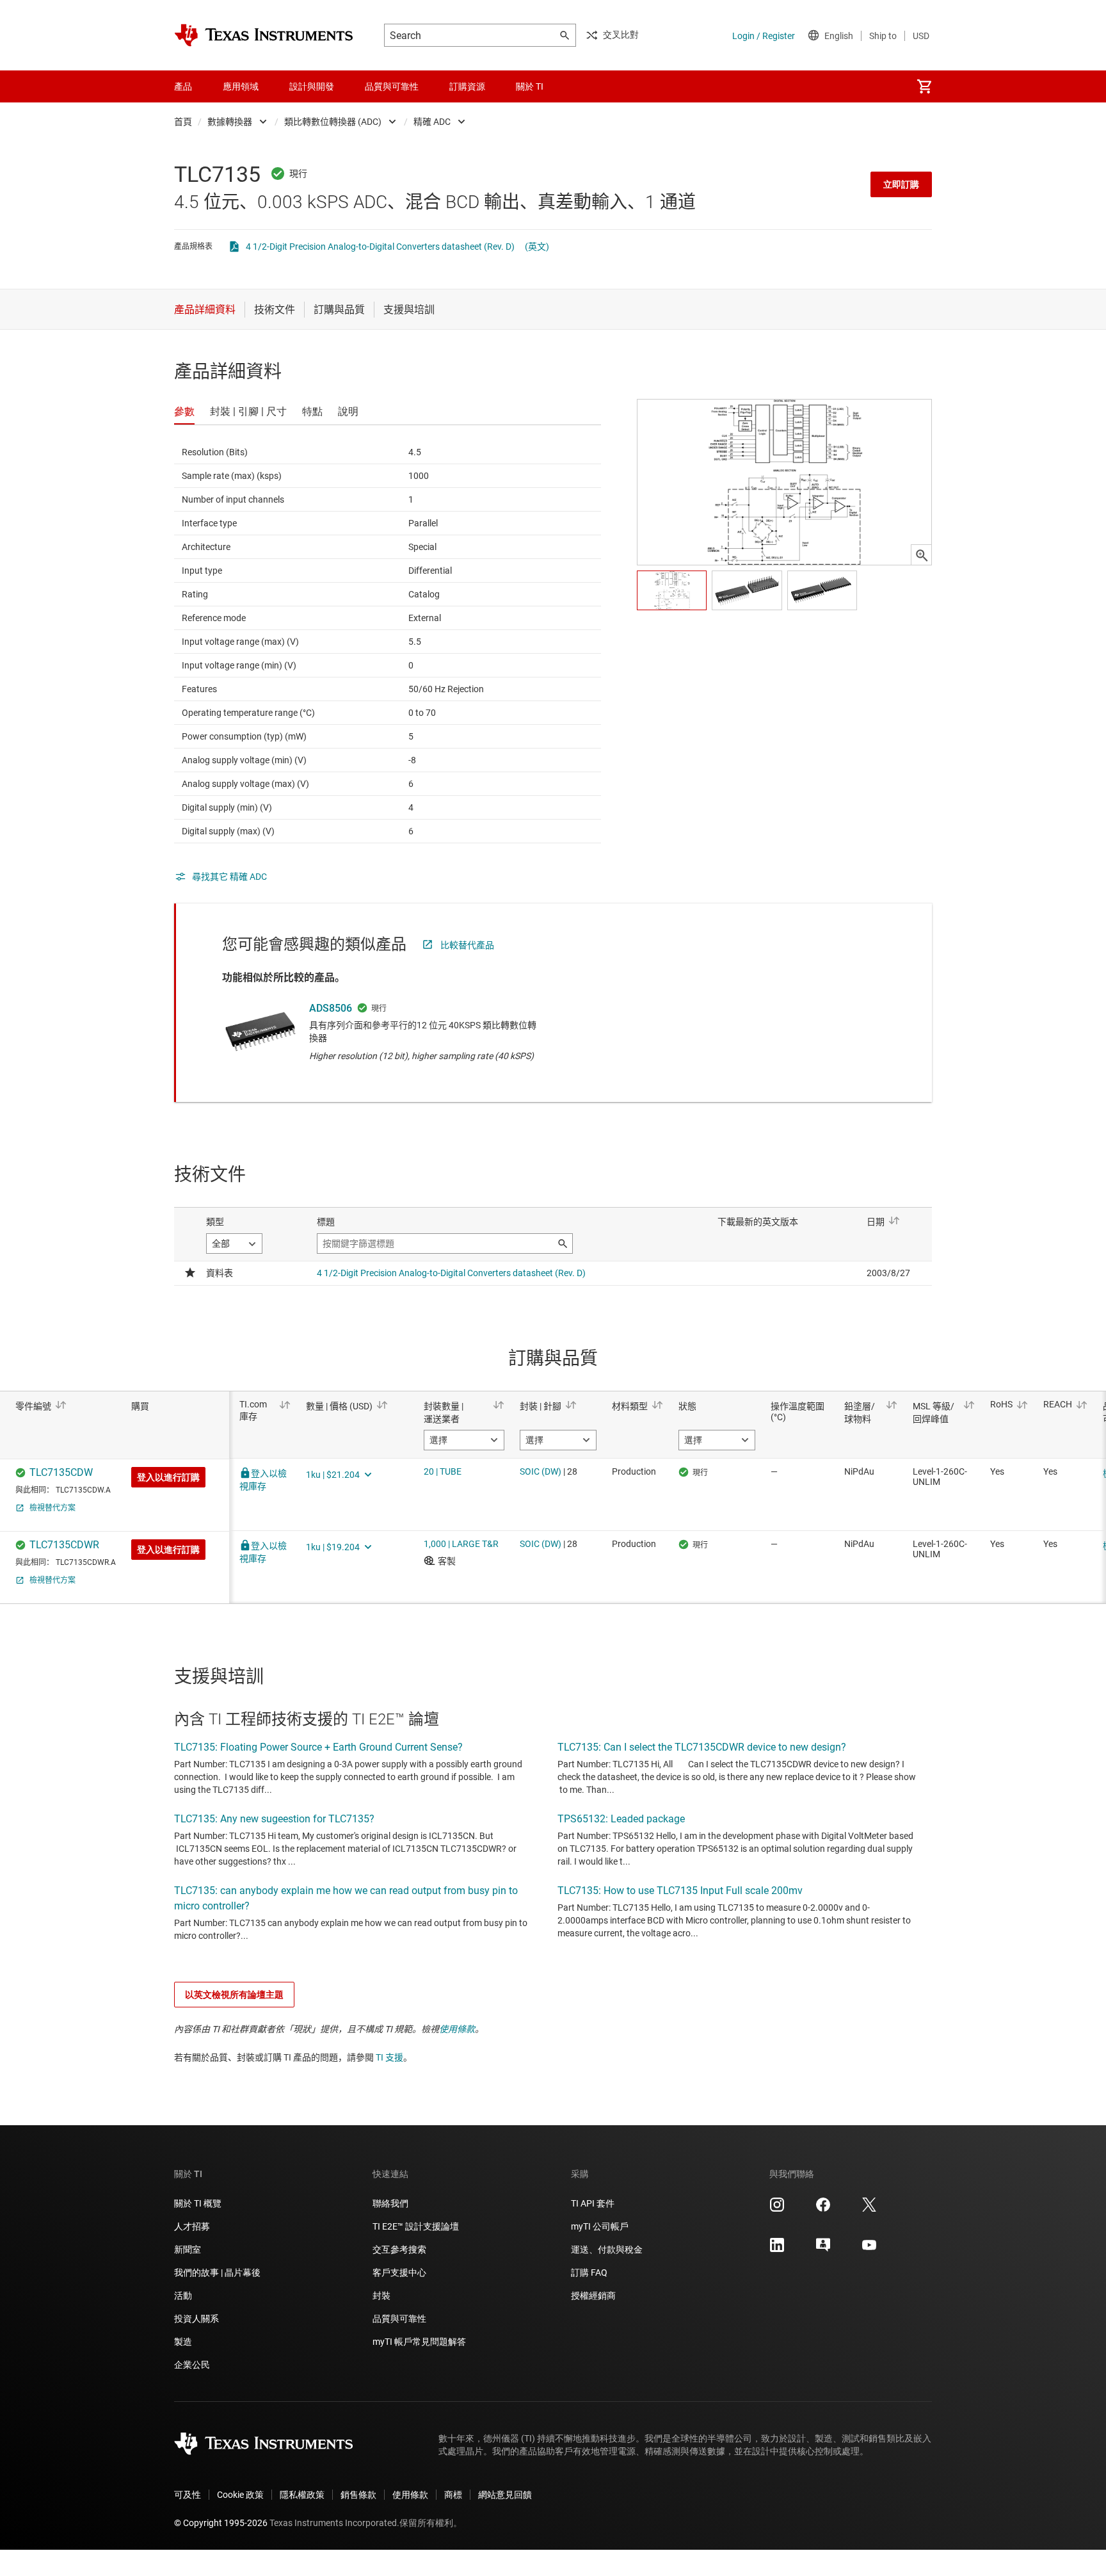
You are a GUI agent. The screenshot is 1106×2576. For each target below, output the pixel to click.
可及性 (188, 2495)
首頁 (183, 122)
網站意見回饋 (505, 2495)
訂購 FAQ (589, 2272)
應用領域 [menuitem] (241, 86)
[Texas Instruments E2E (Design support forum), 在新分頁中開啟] (823, 2249)
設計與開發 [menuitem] (312, 86)
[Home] (264, 35)
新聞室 (188, 2249)
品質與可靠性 (399, 2319)
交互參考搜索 (399, 2249)
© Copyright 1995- (221, 2523)
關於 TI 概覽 (198, 2203)
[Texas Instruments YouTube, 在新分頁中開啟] (869, 2249)
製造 (183, 2342)
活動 (183, 2296)
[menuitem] (924, 86)
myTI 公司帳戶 (600, 2226)
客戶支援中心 (399, 2272)
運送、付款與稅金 (607, 2249)
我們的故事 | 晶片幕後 (217, 2272)
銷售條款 (358, 2495)
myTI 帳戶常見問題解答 (419, 2342)
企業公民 (192, 2365)
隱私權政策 (302, 2495)
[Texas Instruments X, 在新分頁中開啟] (869, 2209)
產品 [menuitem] (183, 86)
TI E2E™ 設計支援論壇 (416, 2226)
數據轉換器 (230, 122)
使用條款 (457, 2029)
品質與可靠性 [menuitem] (392, 86)
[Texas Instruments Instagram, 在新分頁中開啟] (777, 2209)
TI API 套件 (593, 2203)
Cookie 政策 (240, 2495)
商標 (453, 2495)
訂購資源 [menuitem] (467, 86)
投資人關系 (196, 2319)
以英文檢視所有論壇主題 (234, 1995)
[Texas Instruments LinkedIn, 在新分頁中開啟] (777, 2249)
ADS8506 (331, 1008)
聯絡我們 (390, 2203)
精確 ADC (432, 122)
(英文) (537, 247)
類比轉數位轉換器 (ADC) (333, 122)
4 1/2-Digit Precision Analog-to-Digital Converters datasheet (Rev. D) (380, 247)
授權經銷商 (593, 2296)
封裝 (381, 2296)
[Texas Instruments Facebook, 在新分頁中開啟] (823, 2209)
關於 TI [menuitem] (530, 86)
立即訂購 (901, 184)
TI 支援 (389, 2057)
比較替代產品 (467, 945)
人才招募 (192, 2226)
